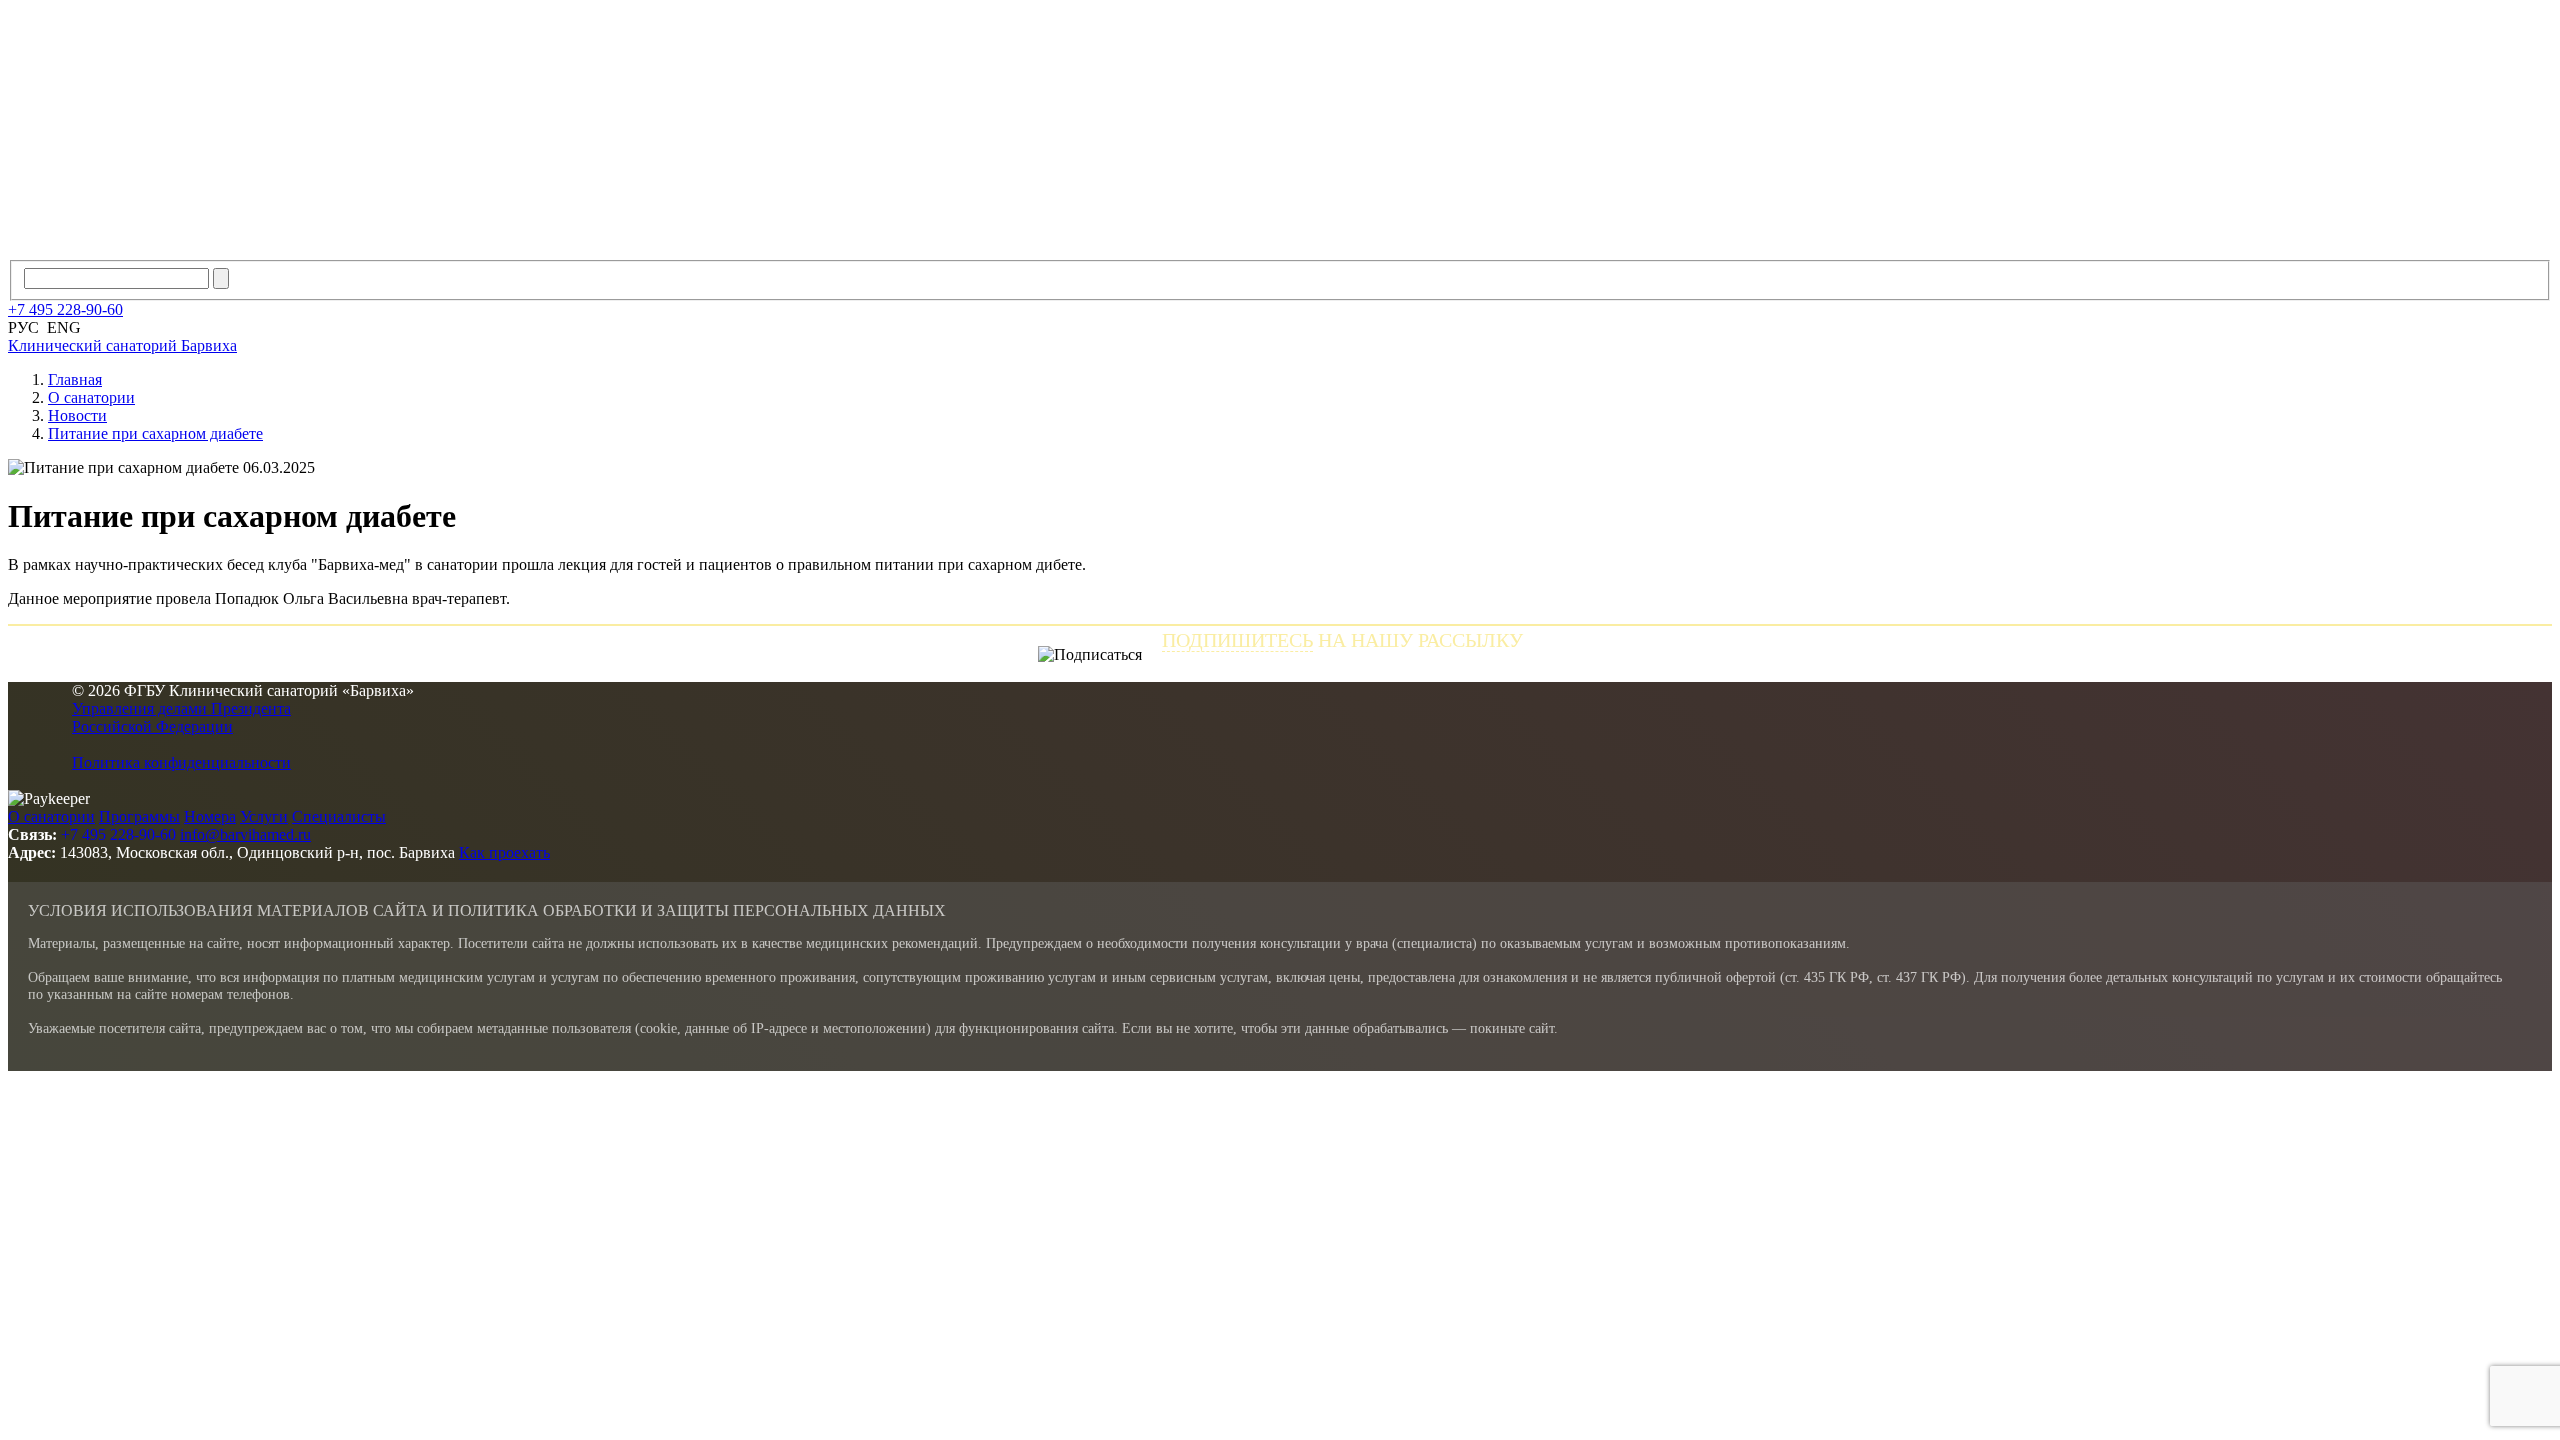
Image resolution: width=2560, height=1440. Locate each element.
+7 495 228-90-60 (118, 834)
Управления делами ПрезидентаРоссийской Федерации (181, 717)
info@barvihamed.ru (245, 834)
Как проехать (504, 852)
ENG (64, 327)
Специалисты (339, 816)
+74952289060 (65, 309)
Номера (210, 816)
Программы (139, 816)
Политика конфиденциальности (181, 762)
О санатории (51, 816)
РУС (23, 327)
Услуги (264, 816)
